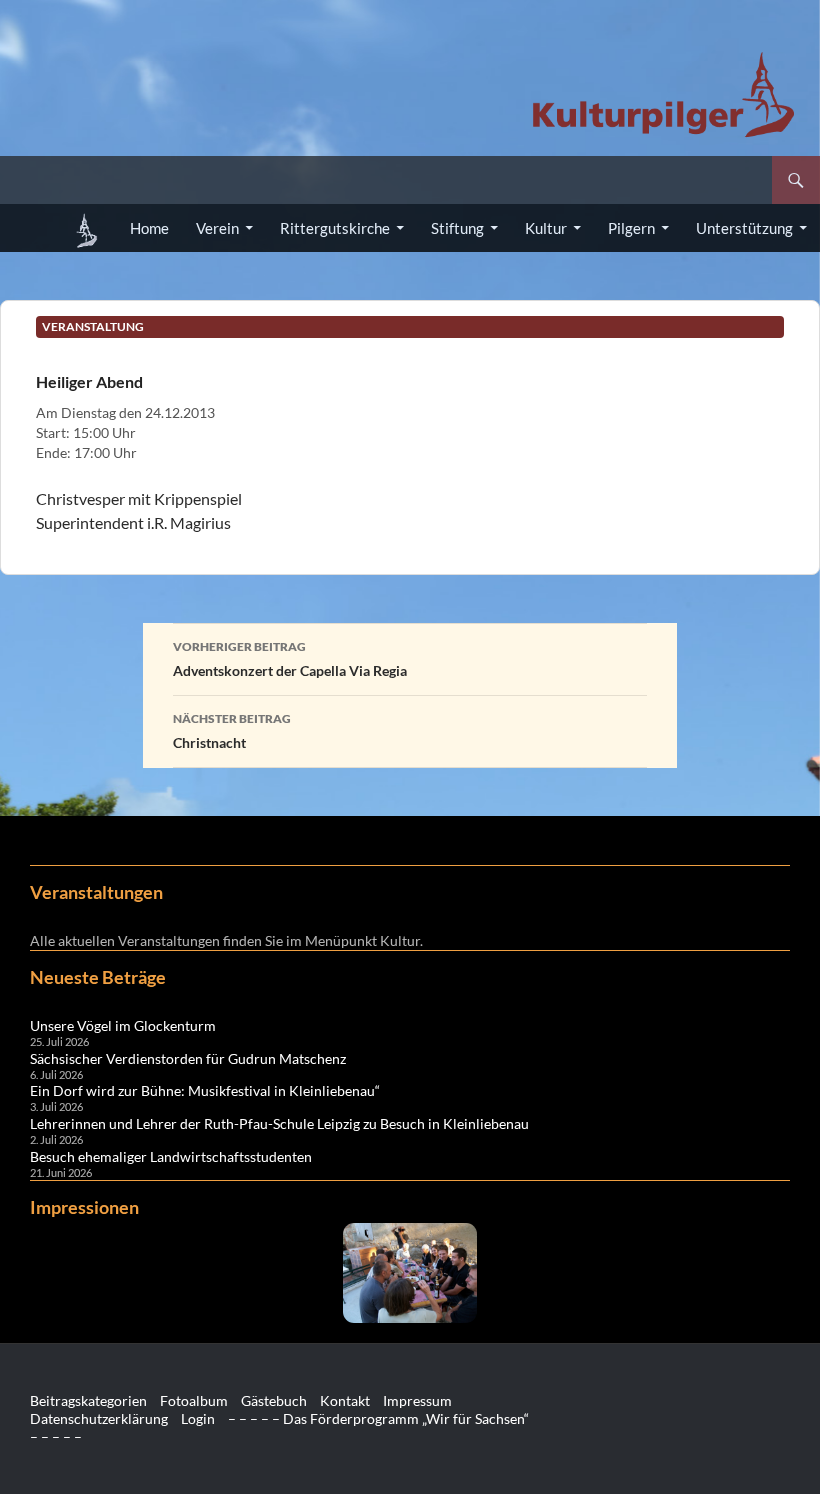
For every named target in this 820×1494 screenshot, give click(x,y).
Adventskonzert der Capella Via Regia (290, 659)
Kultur (546, 228)
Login (198, 1418)
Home (149, 228)
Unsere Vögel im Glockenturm (123, 1025)
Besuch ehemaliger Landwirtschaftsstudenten (171, 1156)
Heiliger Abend (89, 381)
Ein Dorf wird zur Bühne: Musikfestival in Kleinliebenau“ (205, 1090)
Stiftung (457, 228)
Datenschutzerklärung (99, 1418)
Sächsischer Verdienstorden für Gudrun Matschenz (188, 1058)
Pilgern (631, 228)
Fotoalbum (194, 1400)
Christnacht (232, 731)
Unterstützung (744, 228)
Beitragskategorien (88, 1400)
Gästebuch (274, 1400)
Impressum (417, 1400)
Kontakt (345, 1400)
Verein (217, 228)
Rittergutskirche (335, 228)
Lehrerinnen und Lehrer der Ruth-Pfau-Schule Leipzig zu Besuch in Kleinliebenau (279, 1123)
